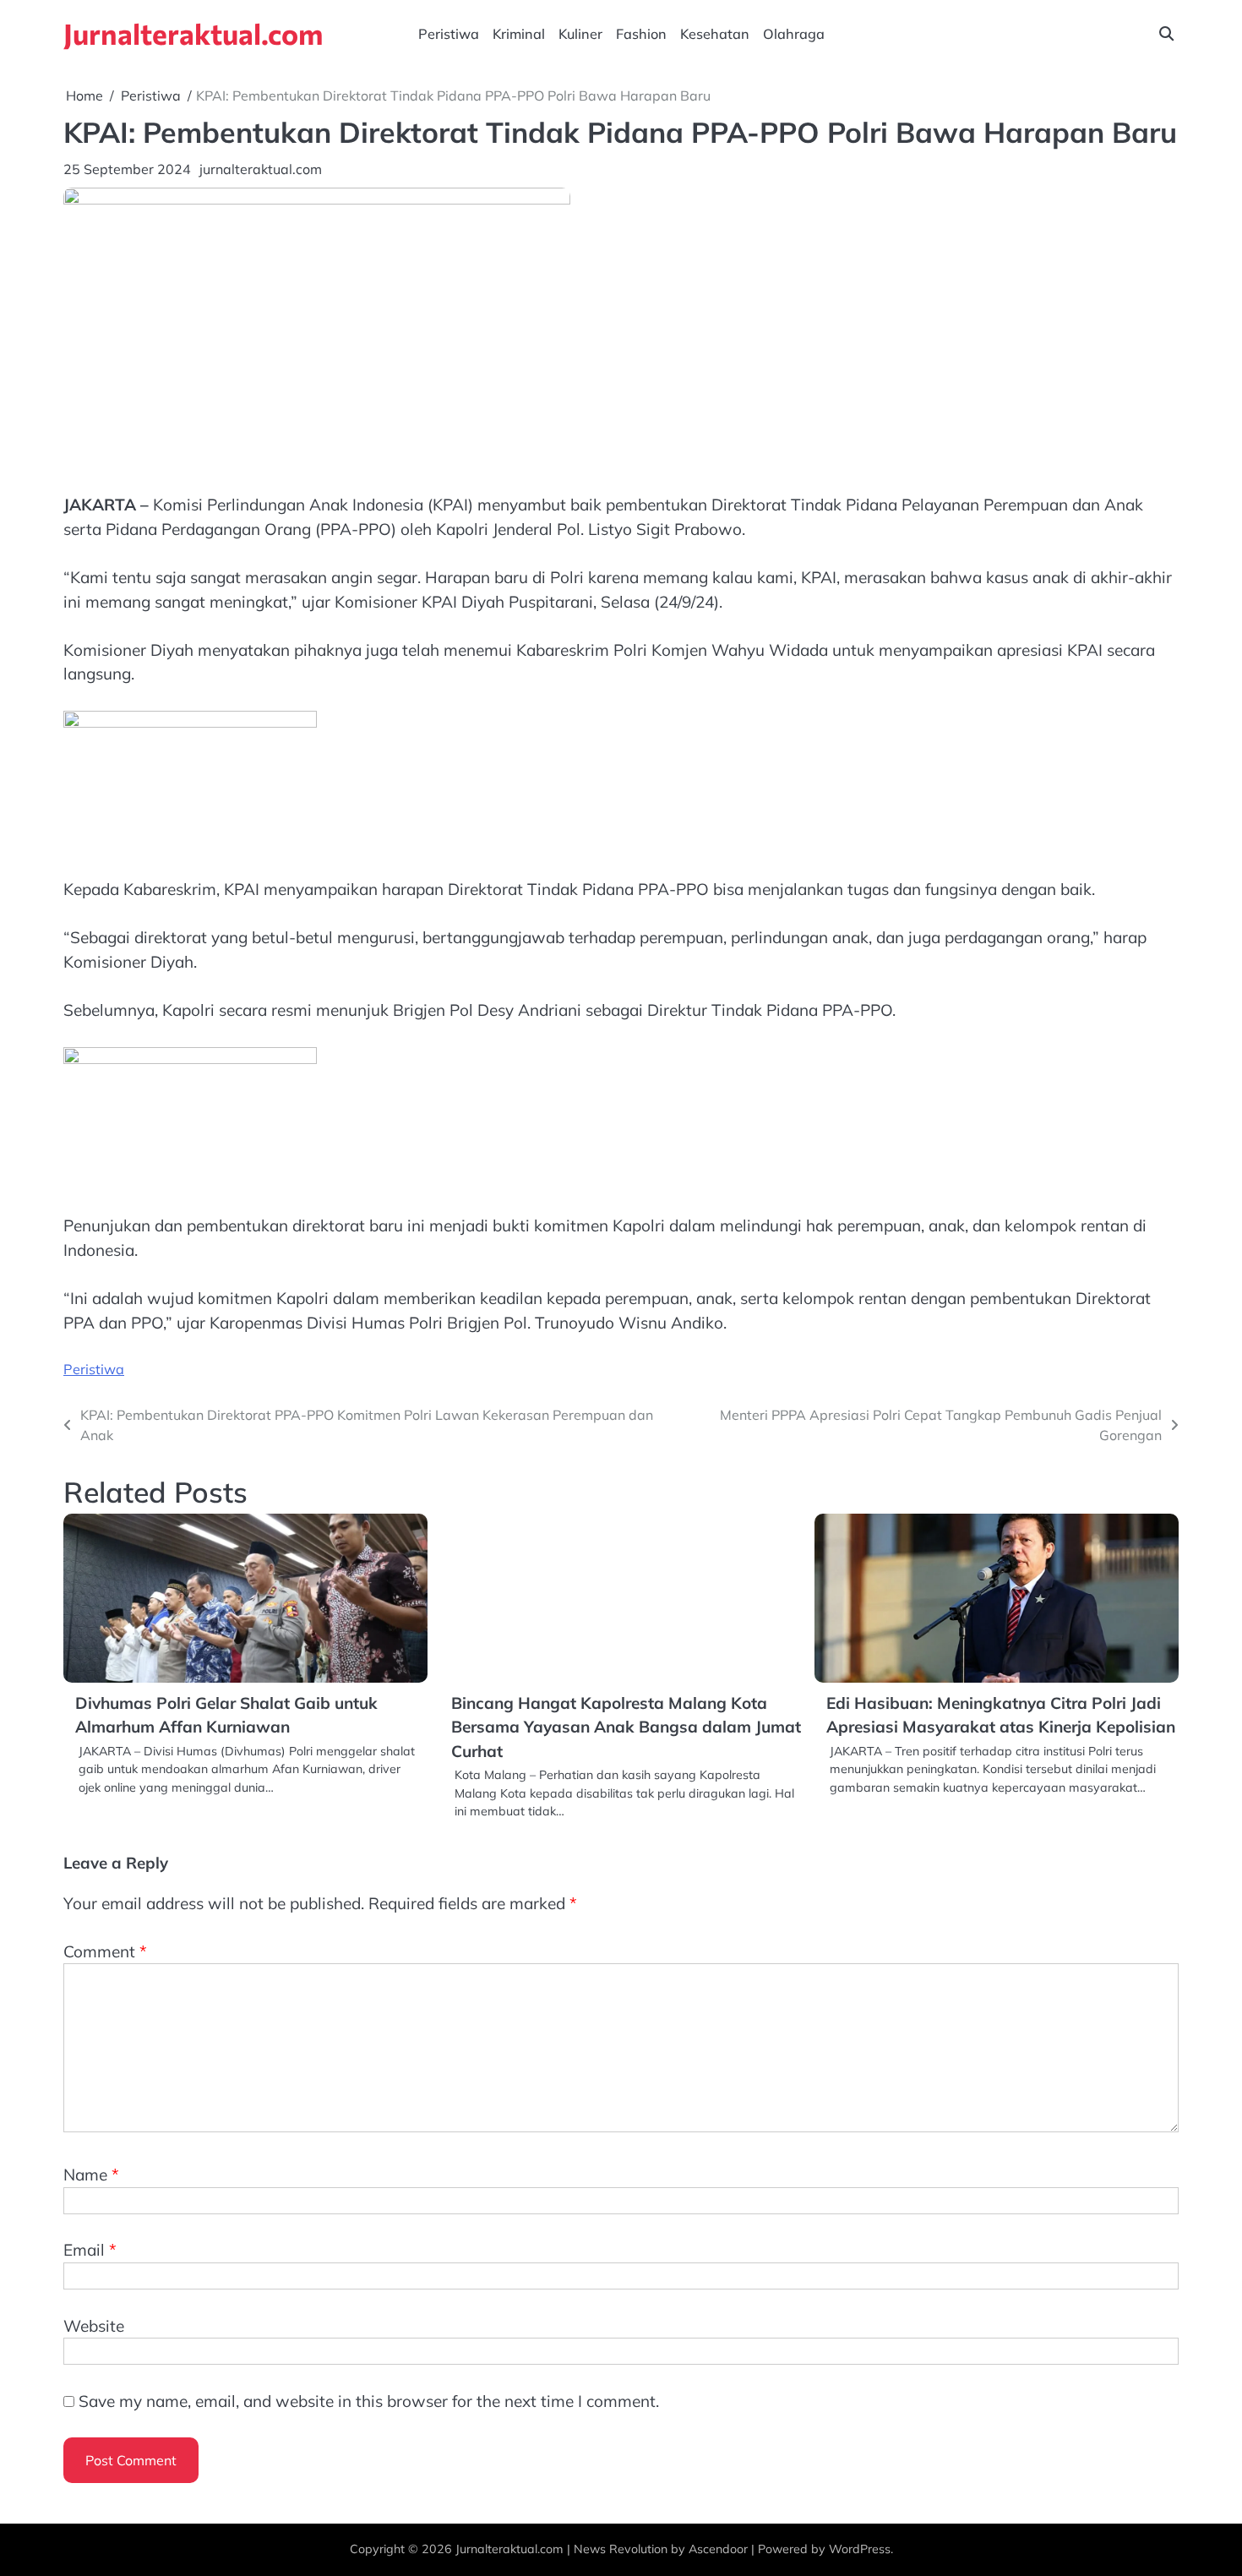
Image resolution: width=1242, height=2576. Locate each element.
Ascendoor (718, 2549)
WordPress (860, 2549)
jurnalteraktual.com (261, 169)
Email (90, 2250)
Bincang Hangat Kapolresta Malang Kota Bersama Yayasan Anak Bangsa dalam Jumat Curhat (626, 1727)
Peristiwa (449, 34)
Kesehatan (715, 34)
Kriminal (519, 34)
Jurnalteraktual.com (193, 33)
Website (94, 2326)
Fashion (641, 34)
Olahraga (794, 34)
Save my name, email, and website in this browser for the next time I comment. (369, 2401)
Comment (105, 1951)
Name (91, 2175)
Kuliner (580, 34)
